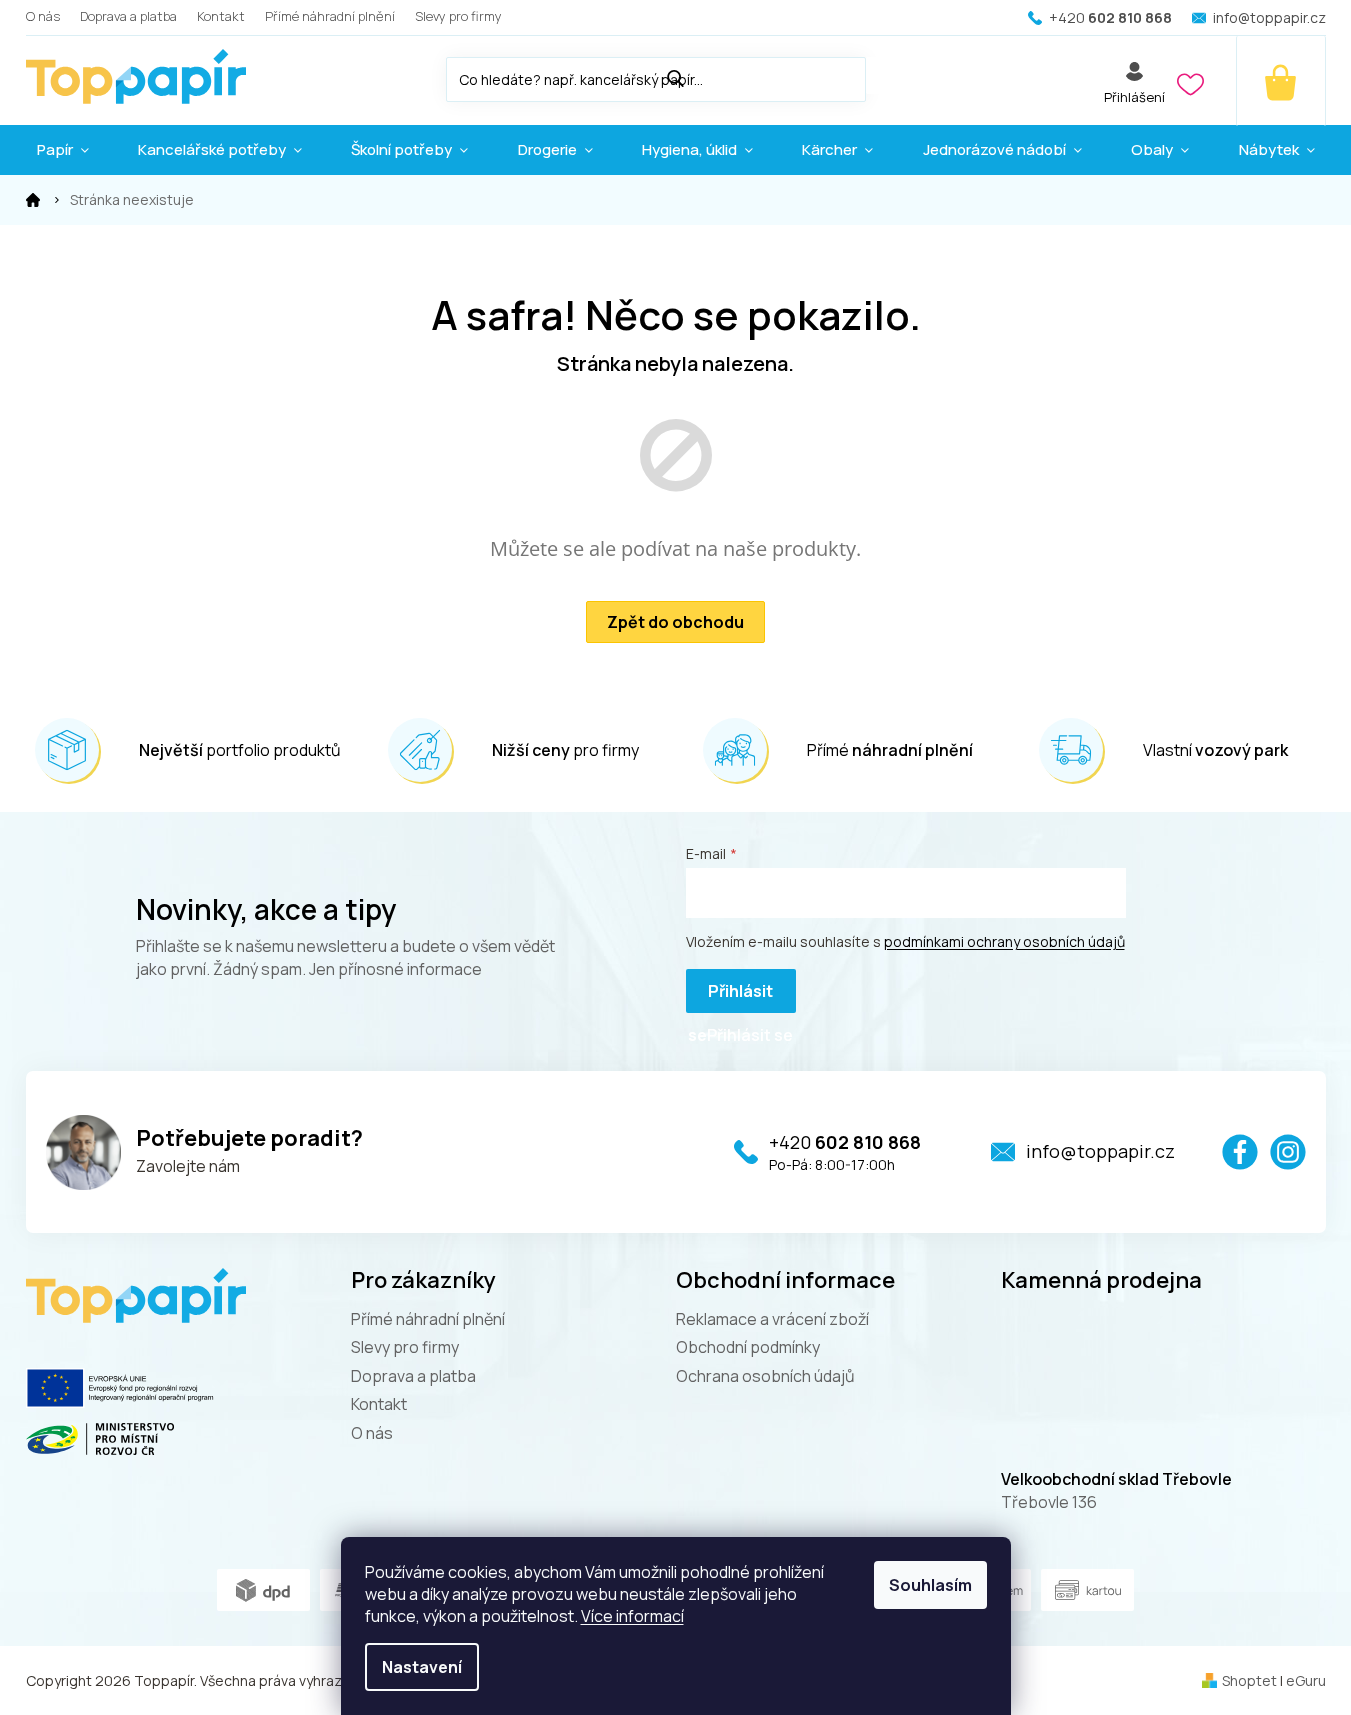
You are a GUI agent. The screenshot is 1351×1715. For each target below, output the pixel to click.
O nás (43, 16)
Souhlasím (930, 1585)
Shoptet (1249, 1680)
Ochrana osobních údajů (765, 1376)
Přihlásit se (730, 996)
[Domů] (33, 200)
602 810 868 (845, 1142)
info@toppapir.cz (1100, 1151)
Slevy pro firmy (458, 16)
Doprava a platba (128, 16)
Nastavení (422, 1667)
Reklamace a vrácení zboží (772, 1319)
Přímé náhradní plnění (330, 16)
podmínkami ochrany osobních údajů (1004, 941)
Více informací (632, 1616)
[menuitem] (63, 150)
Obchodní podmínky (748, 1347)
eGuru (1306, 1680)
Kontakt (221, 16)
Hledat (886, 75)
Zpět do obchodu (675, 622)
